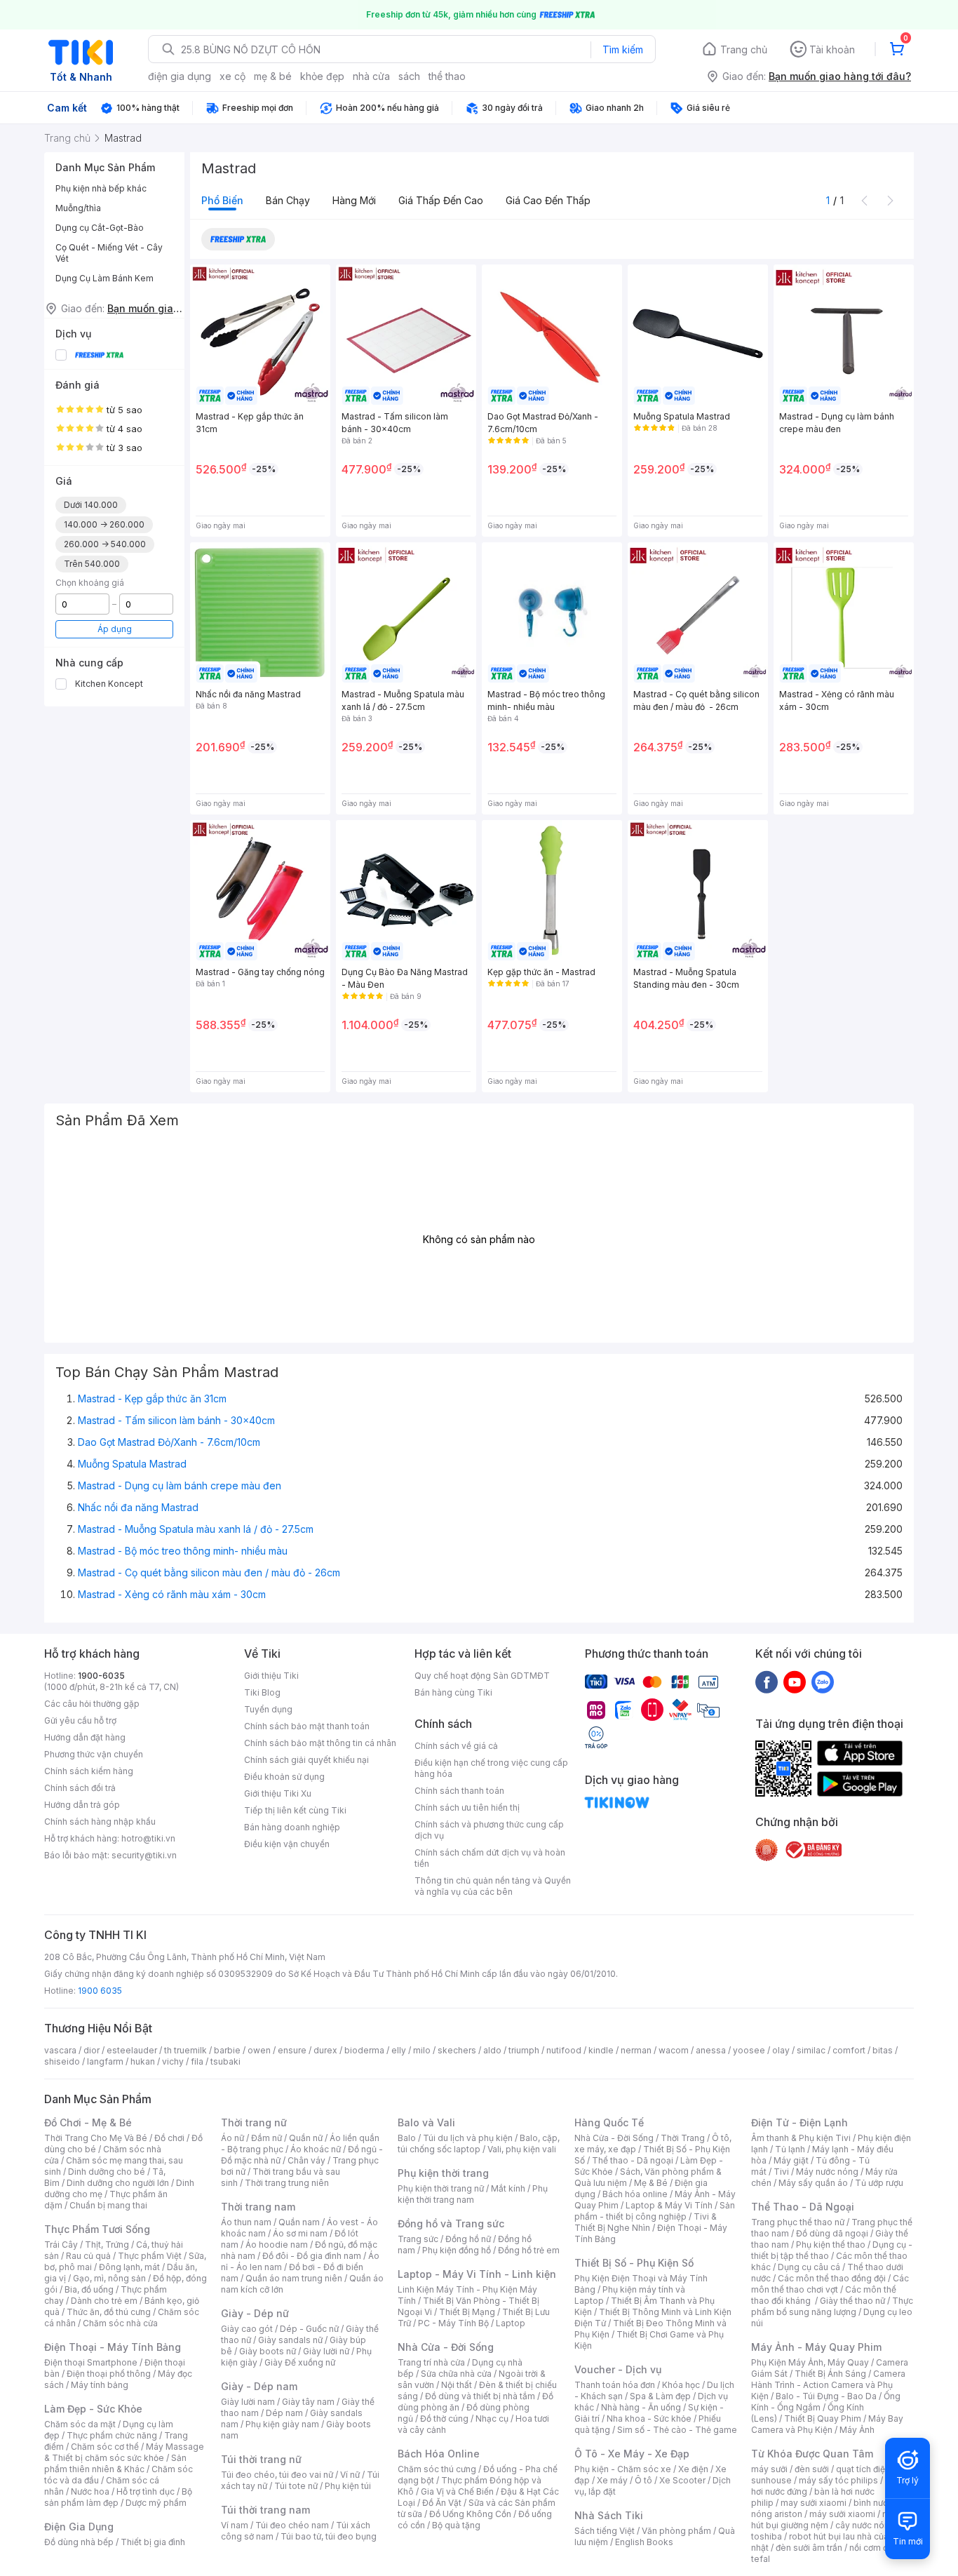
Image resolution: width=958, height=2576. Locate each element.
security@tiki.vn (144, 1855)
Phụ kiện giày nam (282, 2424)
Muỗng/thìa (78, 208)
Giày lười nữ (326, 2351)
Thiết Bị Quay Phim (823, 2419)
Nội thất (457, 2385)
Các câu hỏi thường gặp (92, 1704)
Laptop (511, 2323)
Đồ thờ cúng (444, 2419)
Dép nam (284, 2413)
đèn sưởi (812, 2469)
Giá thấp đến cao (441, 200)
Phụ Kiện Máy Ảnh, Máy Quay (810, 2362)
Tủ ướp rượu (879, 2183)
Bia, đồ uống (89, 2289)
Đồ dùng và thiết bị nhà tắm (480, 2396)
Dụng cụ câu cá (809, 2267)
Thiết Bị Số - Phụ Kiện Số (634, 2263)
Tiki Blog (262, 1692)
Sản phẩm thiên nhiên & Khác (115, 2463)
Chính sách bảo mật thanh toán (307, 1726)
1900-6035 (101, 1676)
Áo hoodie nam (277, 2245)
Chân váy (306, 2160)
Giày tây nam (308, 2402)
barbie (227, 2050)
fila (197, 2061)
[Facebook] (767, 1682)
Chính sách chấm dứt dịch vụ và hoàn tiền (490, 1858)
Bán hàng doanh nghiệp (292, 1827)
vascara (60, 2050)
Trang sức (418, 2239)
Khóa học (681, 2385)
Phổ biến (222, 200)
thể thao (447, 76)
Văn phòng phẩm (676, 2531)
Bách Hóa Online (439, 2454)
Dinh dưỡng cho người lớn (118, 2183)
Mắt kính (508, 2188)
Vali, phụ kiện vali (522, 2149)
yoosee (749, 2050)
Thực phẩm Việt (150, 2256)
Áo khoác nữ (316, 2149)
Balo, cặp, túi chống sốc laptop (479, 2144)
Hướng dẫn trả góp (82, 1805)
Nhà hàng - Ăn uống (641, 2407)
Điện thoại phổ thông (109, 2374)
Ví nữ (350, 2475)
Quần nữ (306, 2138)
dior (92, 2050)
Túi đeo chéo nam (292, 2525)
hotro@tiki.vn (148, 1838)
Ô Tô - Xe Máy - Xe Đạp (632, 2454)
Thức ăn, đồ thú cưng (109, 2312)
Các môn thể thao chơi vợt (830, 2284)
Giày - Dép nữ (255, 2313)
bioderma (364, 2050)
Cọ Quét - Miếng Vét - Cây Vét (109, 253)
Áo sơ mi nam (300, 2233)
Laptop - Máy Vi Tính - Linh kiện (477, 2274)
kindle (601, 2050)
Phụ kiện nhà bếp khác (101, 188)
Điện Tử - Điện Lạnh (800, 2122)
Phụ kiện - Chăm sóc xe (623, 2469)
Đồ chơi (169, 2138)
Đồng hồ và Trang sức (451, 2223)
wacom (674, 2050)
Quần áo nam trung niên (294, 2278)
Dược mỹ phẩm (156, 2503)
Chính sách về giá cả (456, 1746)
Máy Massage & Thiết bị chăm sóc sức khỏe (124, 2452)
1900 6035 (100, 1991)
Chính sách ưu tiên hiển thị (467, 1807)
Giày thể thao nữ (852, 2301)
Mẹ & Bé (651, 2183)
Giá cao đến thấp (548, 200)
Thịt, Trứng (107, 2245)
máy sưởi (769, 2469)
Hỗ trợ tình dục (146, 2491)
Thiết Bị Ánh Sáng (830, 2374)
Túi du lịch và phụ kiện (468, 2138)
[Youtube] (795, 1682)
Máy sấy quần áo (813, 2183)
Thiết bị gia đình (153, 2542)
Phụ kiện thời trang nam (473, 2194)
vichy (173, 2061)
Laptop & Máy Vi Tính (669, 2205)
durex (325, 2050)
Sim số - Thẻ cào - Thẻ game (677, 2430)
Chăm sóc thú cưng (437, 2469)
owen (259, 2050)
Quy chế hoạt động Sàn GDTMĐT (482, 1676)
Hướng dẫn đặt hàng (85, 1737)
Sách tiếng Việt (605, 2531)
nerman (636, 2050)
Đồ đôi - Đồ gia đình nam (312, 2256)
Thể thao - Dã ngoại (633, 2160)
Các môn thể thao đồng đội (832, 2278)
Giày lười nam (248, 2402)
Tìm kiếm (623, 49)
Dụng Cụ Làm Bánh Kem (104, 278)
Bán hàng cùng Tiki (453, 1692)
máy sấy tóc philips (838, 2480)
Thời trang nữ (254, 2122)
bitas (883, 2050)
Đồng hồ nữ (468, 2239)
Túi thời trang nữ (261, 2459)
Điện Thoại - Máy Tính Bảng (113, 2347)
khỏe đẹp (322, 76)
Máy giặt (791, 2160)
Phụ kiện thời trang (443, 2173)
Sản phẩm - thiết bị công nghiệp (655, 2211)
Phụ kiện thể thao (831, 2245)
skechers (457, 2050)
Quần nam (299, 2222)
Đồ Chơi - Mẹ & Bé (88, 2122)
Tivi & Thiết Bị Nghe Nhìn (646, 2222)
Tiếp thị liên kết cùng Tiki (295, 1810)
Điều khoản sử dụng (284, 1777)
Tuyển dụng (268, 1709)
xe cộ (232, 76)
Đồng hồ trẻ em (529, 2250)
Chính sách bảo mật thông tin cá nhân (320, 1743)
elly (399, 2050)
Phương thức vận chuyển (94, 1754)
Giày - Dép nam (259, 2386)
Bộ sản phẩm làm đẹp (118, 2497)
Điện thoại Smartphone (91, 2362)
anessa (711, 2050)
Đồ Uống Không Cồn (470, 2514)
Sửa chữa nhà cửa (456, 2374)
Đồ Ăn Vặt (442, 2503)
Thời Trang (683, 2138)
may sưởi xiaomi (814, 2503)
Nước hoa (90, 2491)
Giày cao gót (247, 2329)
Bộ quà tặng (456, 2525)
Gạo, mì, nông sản (109, 2278)
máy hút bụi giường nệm (825, 2520)
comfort (849, 2050)
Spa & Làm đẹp (660, 2396)
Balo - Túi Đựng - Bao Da (826, 2396)
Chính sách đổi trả (80, 1788)
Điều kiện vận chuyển (287, 1844)
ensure (292, 2050)
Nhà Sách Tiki (609, 2515)
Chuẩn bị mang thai (108, 2205)
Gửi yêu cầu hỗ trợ (80, 1720)
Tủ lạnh (790, 2149)
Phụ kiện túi (348, 2486)
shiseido (62, 2061)
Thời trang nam (258, 2207)
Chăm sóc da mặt (80, 2424)
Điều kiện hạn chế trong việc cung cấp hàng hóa (491, 1768)
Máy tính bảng (100, 2385)
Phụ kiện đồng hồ (457, 2250)
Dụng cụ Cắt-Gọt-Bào (100, 228)
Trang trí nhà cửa (431, 2362)
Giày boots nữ (268, 2351)
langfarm (105, 2061)
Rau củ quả (88, 2256)
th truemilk (185, 2050)
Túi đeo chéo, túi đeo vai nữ (277, 2475)
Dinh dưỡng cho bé (107, 2172)
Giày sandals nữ (290, 2340)
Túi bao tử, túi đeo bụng (329, 2536)
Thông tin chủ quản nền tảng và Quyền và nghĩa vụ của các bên (493, 1886)
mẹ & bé (273, 76)
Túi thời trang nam (265, 2510)
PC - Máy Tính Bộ (453, 2323)
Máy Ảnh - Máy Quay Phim (816, 2347)
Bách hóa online (635, 2194)
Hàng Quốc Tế (609, 2122)
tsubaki (225, 2061)
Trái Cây (61, 2245)
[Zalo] (823, 1682)
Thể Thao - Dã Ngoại (803, 2207)
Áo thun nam (246, 2222)
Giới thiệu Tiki (271, 1676)
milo (422, 2050)
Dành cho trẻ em (104, 2301)
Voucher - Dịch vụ (618, 2369)
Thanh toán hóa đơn (615, 2385)
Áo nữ (232, 2138)
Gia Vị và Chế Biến (457, 2491)
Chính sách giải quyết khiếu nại (306, 1760)
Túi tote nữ (296, 2486)
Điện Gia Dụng (79, 2527)
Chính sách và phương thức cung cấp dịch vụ (489, 1830)
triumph (524, 2050)
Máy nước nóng (827, 2172)
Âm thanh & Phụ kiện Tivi (801, 2138)
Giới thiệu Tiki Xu (278, 1793)
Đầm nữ (267, 2138)
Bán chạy (288, 200)
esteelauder (132, 2050)
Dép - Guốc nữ (309, 2329)
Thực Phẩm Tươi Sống (97, 2229)
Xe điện (693, 2469)
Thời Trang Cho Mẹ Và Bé (96, 2138)
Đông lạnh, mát (129, 2267)
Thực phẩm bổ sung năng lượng (832, 2306)
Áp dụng (115, 629)
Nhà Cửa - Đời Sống (446, 2347)
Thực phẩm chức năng (112, 2435)
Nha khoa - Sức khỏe (649, 2419)
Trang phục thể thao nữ (798, 2222)
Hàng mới (354, 200)
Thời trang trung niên (287, 2183)
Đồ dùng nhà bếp (79, 2542)
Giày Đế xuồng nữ (300, 2362)
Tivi (781, 2172)
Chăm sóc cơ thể (105, 2447)
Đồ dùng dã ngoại (832, 2233)
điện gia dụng (180, 76)
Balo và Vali (426, 2122)
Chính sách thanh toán (459, 1791)
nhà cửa (371, 76)
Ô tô (643, 2480)
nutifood (564, 2050)
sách (409, 76)
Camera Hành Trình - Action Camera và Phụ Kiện (828, 2385)
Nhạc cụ (492, 2419)
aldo (492, 2050)
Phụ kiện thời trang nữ (441, 2188)
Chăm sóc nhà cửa (120, 2323)
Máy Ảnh (857, 2430)
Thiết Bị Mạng (467, 2312)
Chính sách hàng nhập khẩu (100, 1822)
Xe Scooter (682, 2480)
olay (781, 2050)
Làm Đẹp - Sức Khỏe (93, 2409)
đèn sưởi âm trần (809, 2548)
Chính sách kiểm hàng (89, 1771)
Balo (407, 2138)
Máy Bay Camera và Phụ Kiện (827, 2424)
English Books (644, 2542)
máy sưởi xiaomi (842, 2514)
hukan (143, 2061)
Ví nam (235, 2525)
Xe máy (612, 2480)
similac (811, 2050)
